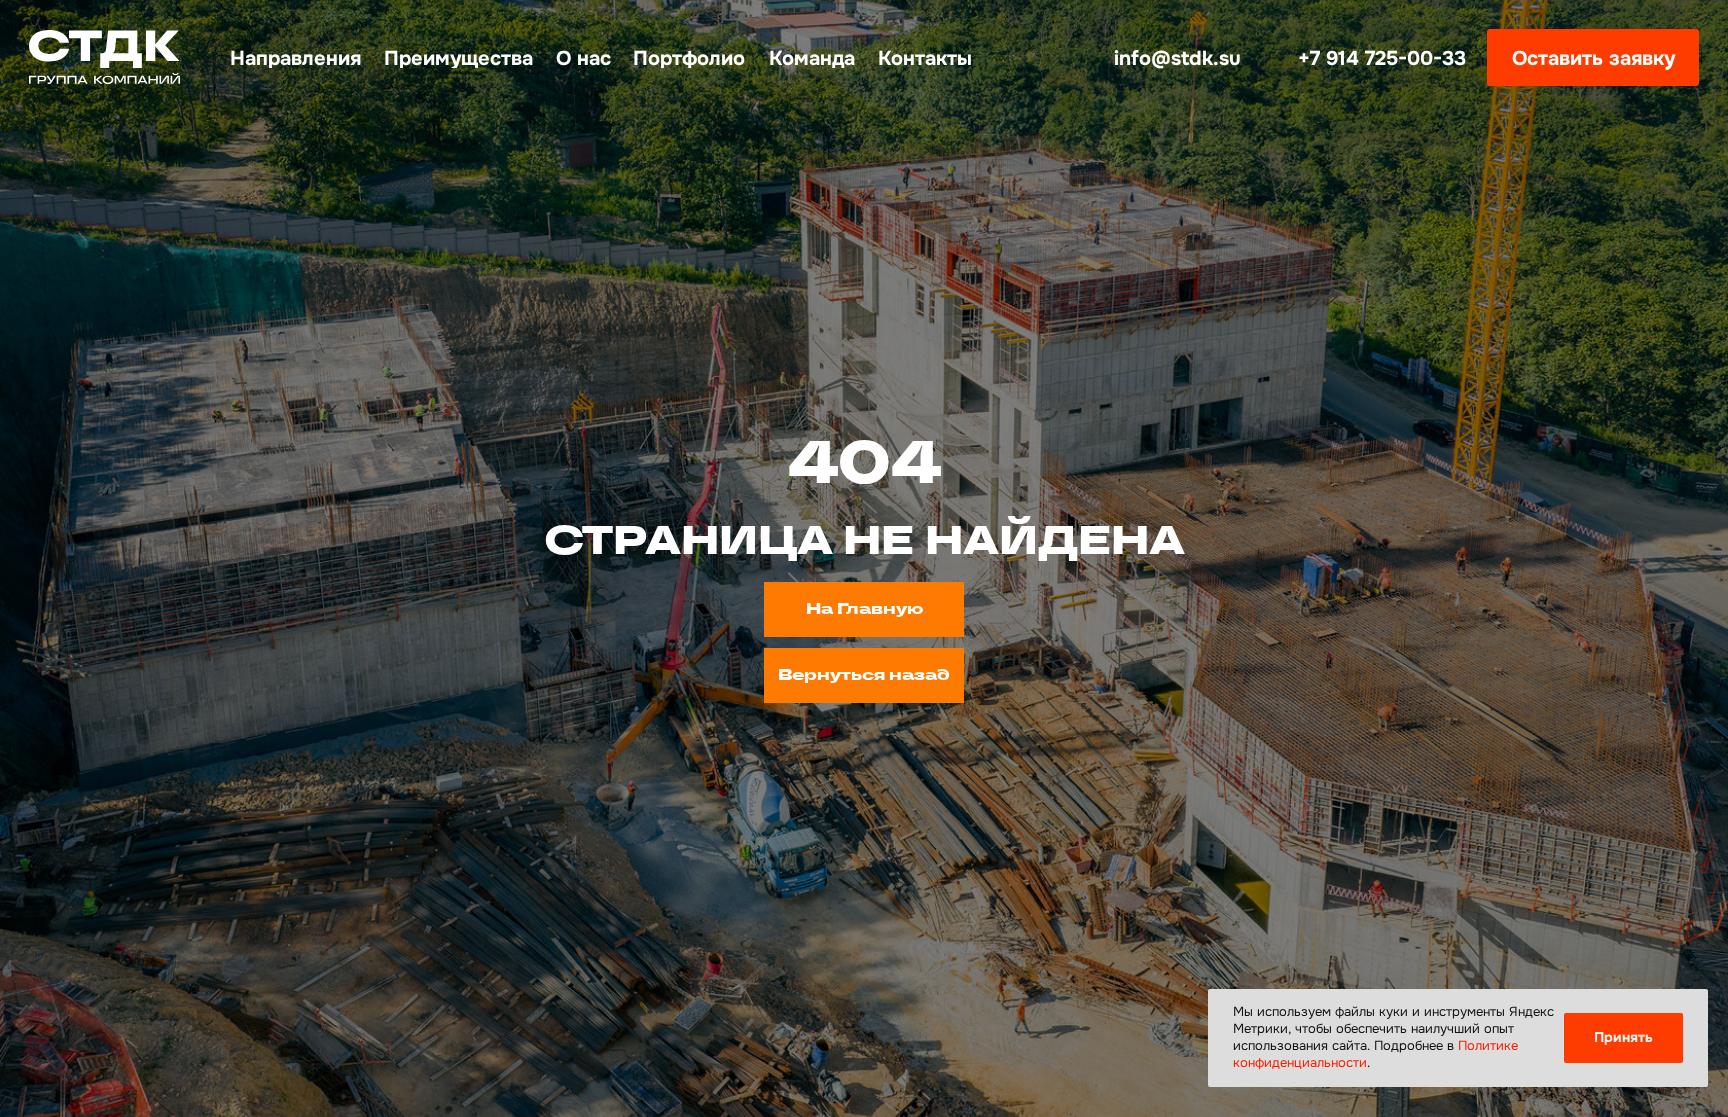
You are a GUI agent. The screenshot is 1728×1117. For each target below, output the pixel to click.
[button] (1593, 58)
